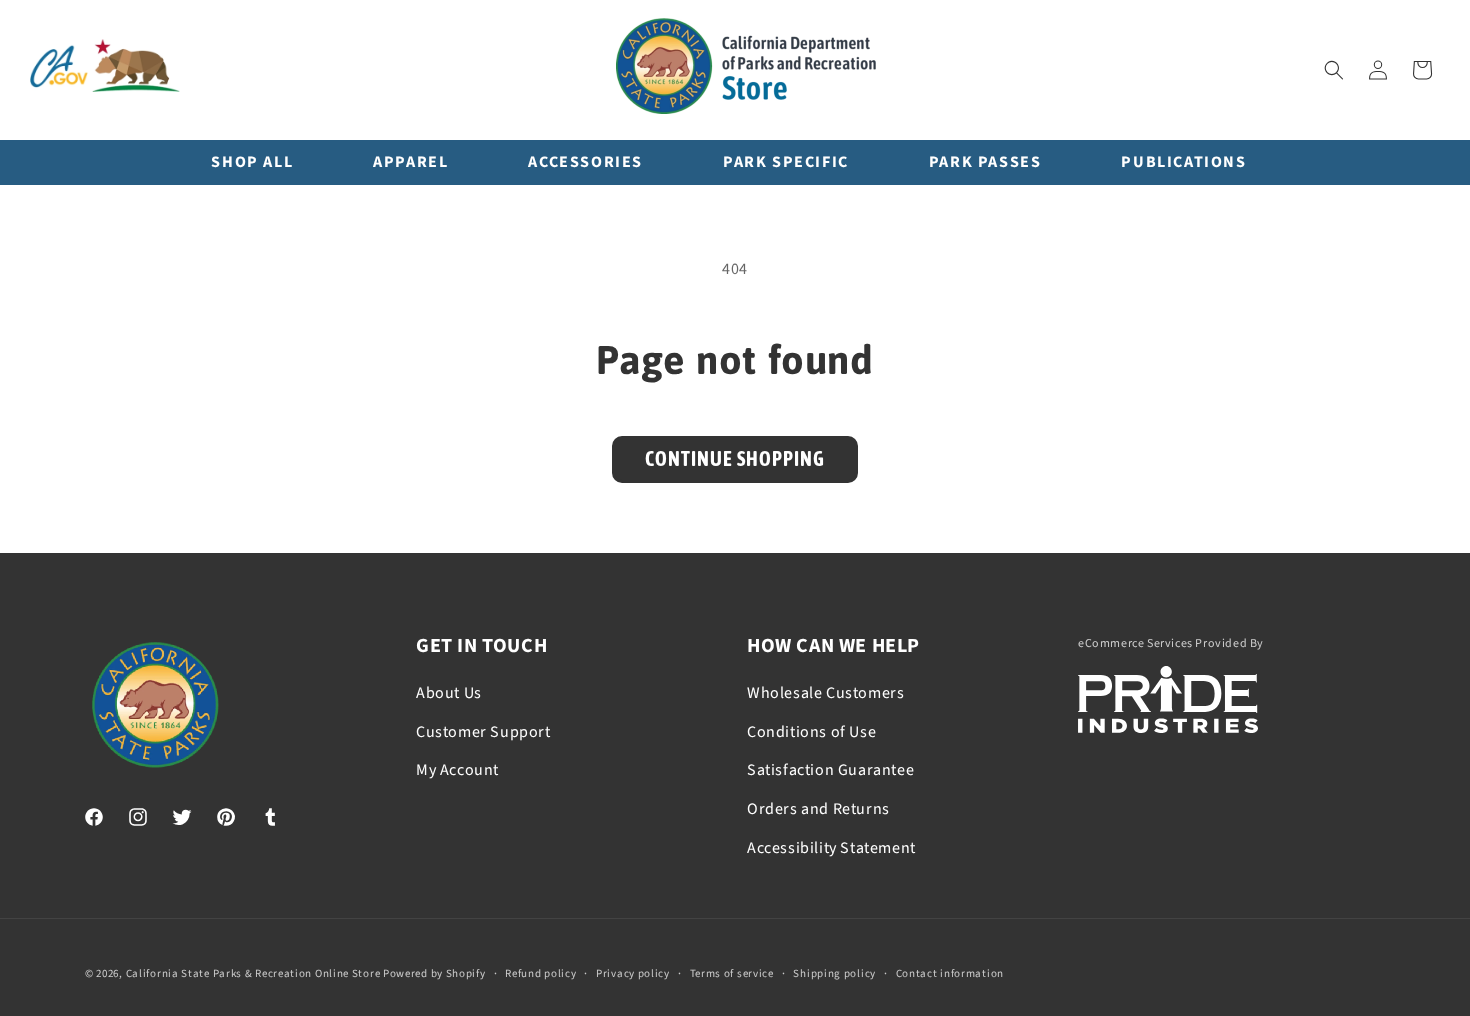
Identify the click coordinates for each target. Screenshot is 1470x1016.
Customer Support (483, 732)
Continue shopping (735, 458)
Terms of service (732, 973)
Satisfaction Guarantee (830, 770)
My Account (457, 770)
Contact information (950, 973)
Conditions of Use (811, 732)
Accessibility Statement (831, 848)
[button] (1334, 70)
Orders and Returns (818, 809)
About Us (449, 693)
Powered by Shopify (434, 973)
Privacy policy (633, 973)
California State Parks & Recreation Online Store (253, 973)
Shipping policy (834, 973)
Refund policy (540, 973)
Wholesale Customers (825, 693)
